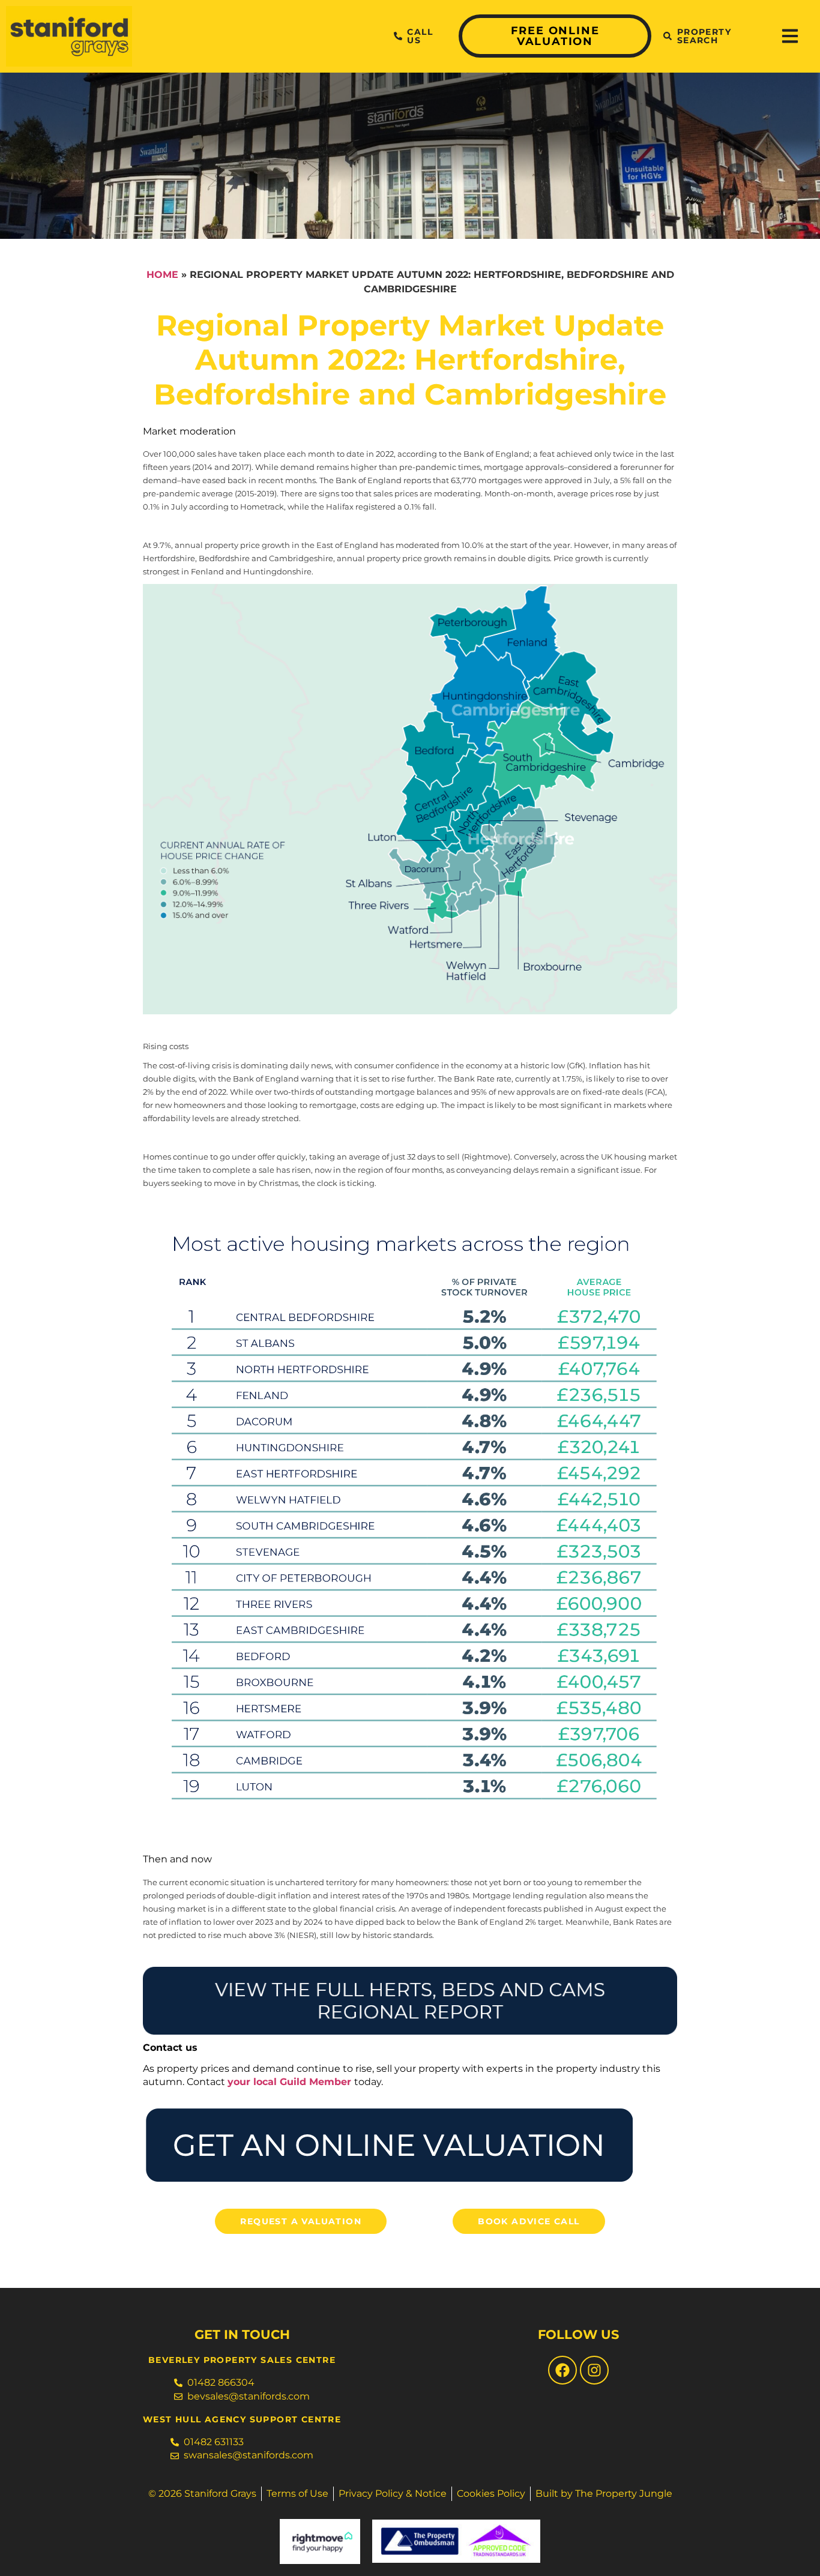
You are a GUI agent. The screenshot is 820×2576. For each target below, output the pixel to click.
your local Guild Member (289, 2082)
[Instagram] (594, 2370)
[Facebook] (562, 2370)
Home (162, 275)
